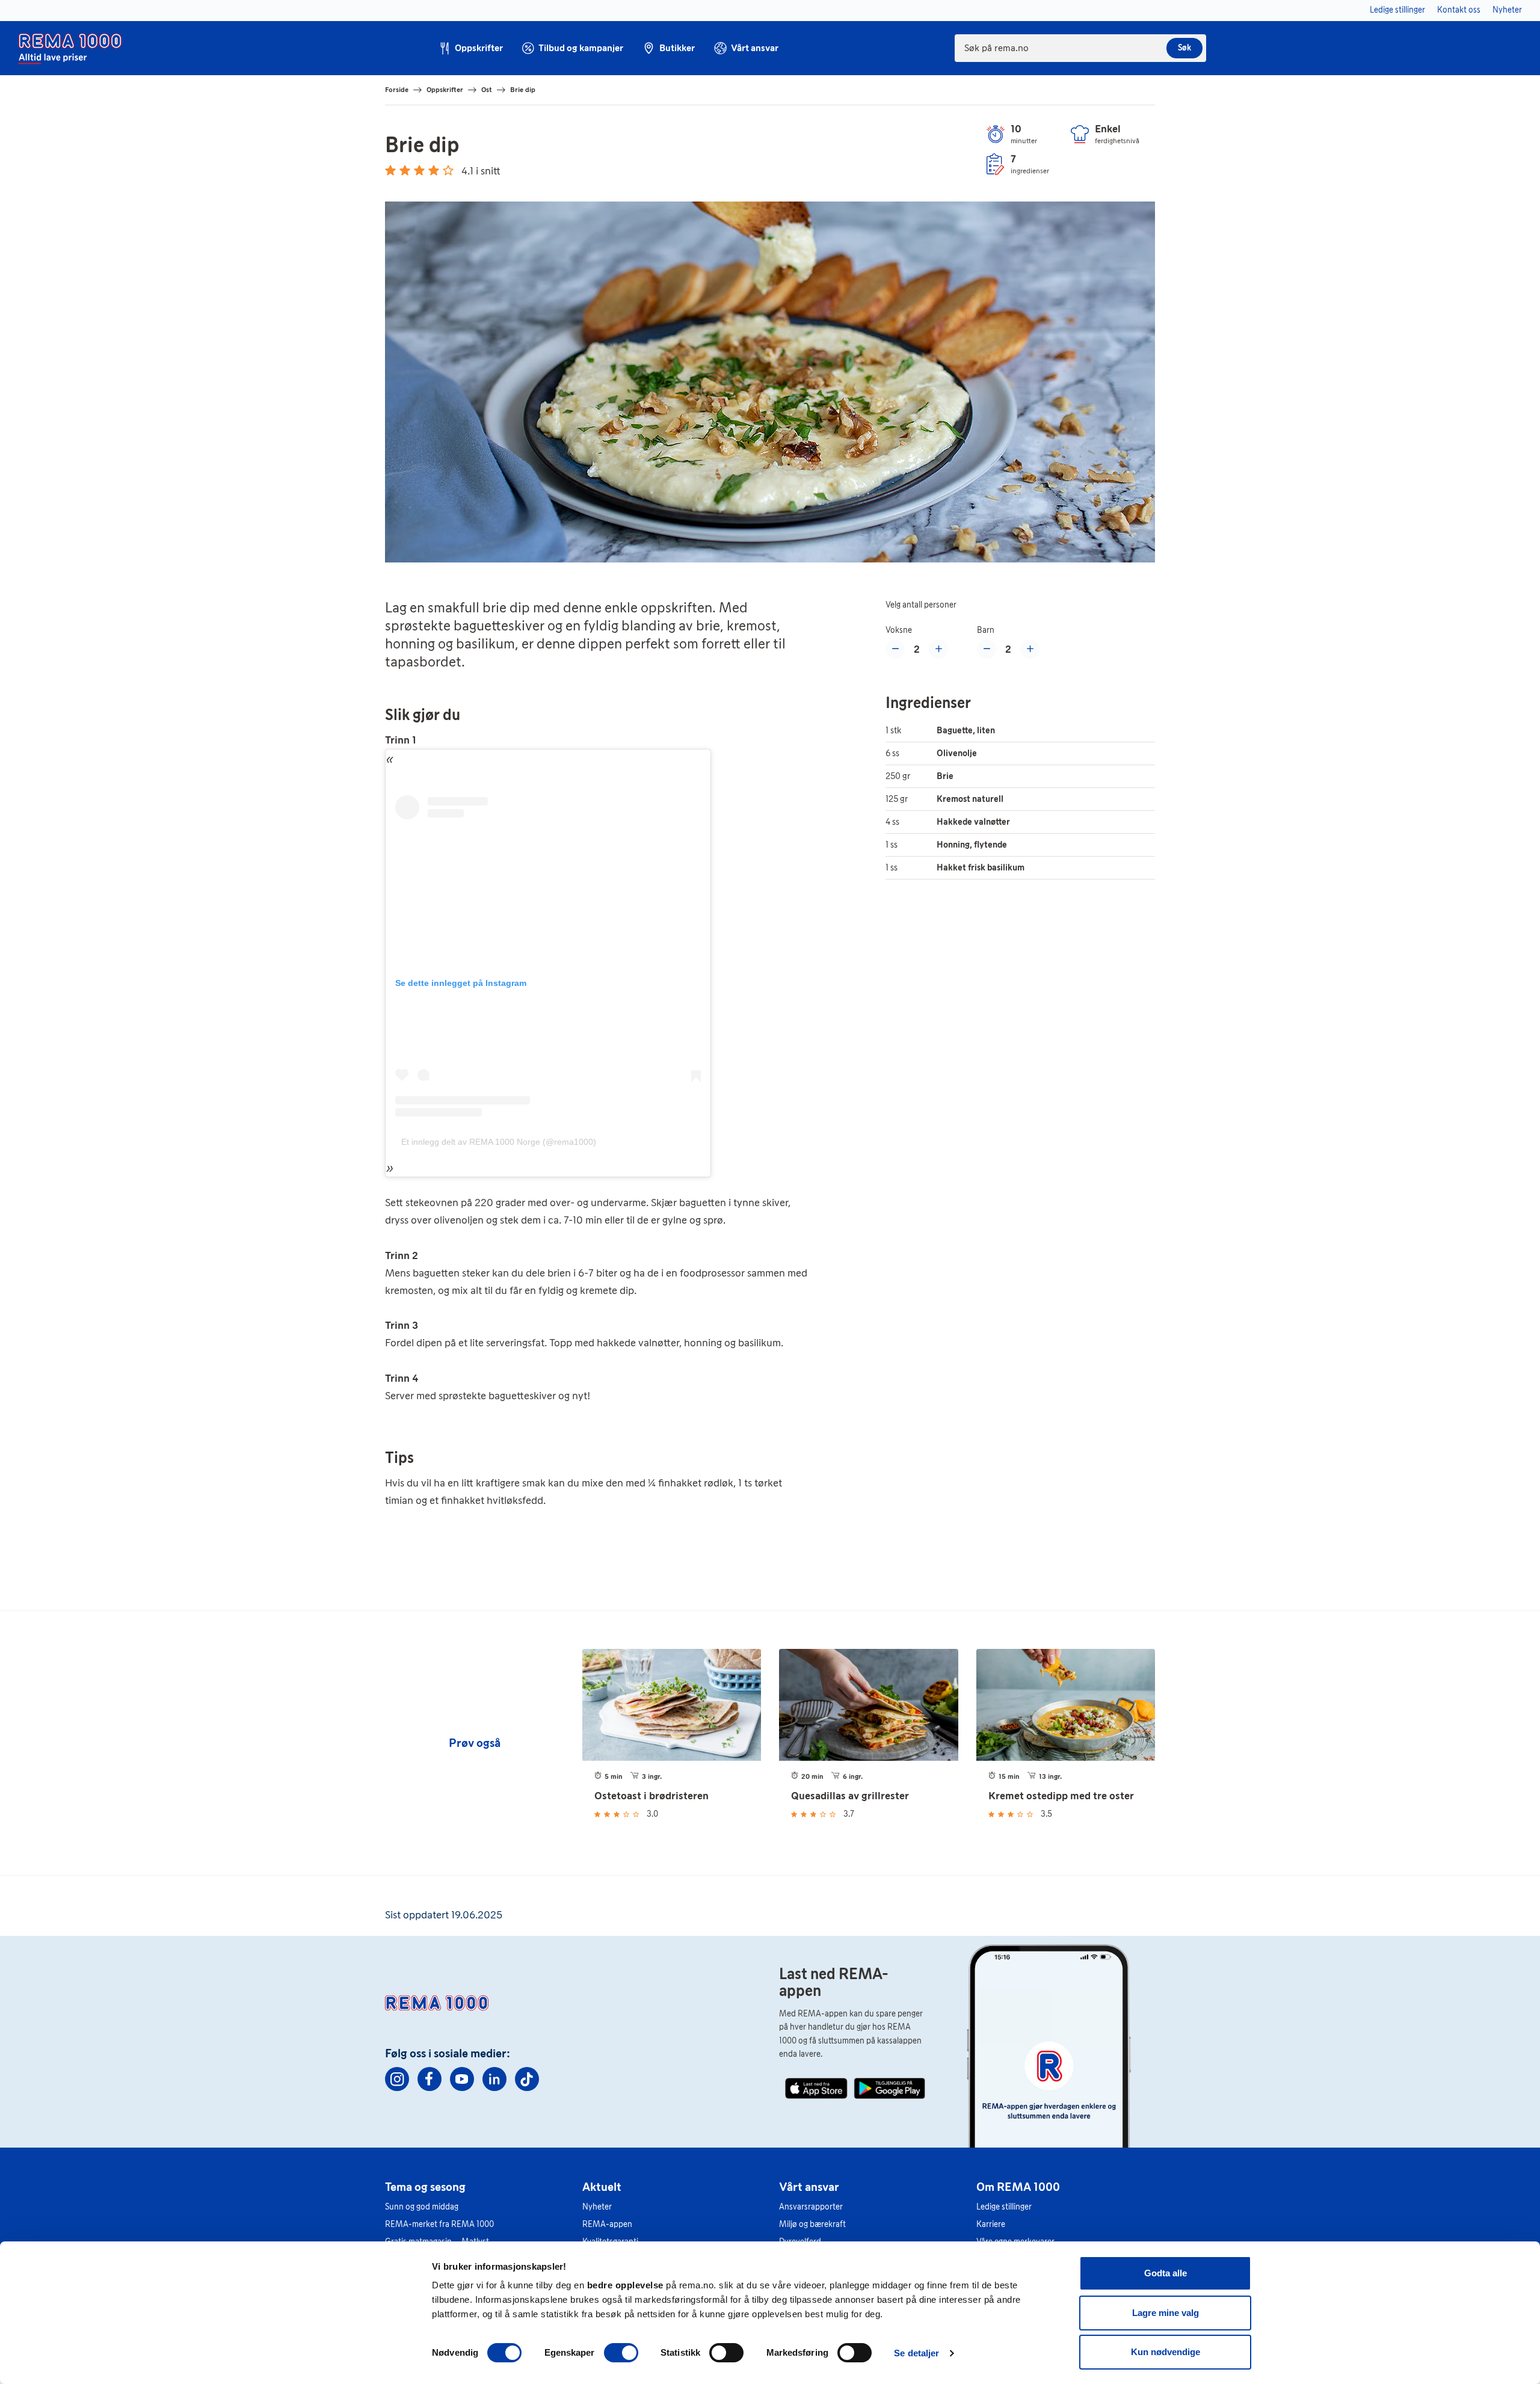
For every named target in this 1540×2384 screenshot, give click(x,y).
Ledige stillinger (1004, 2207)
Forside (397, 90)
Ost (487, 90)
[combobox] (1080, 48)
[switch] (621, 2353)
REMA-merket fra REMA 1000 (439, 2224)
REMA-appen (607, 2224)
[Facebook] (430, 2079)
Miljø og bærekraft (812, 2224)
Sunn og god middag (422, 2207)
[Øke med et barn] (1030, 649)
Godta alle (1166, 2273)
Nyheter (597, 2207)
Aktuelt (602, 2187)
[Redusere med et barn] (987, 649)
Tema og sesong (425, 2187)
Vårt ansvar (809, 2187)
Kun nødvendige (1166, 2352)
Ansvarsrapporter (811, 2207)
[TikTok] (527, 2079)
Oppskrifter (445, 90)
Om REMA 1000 (1018, 2187)
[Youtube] (462, 2079)
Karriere (991, 2224)
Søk (1184, 48)
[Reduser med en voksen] (895, 649)
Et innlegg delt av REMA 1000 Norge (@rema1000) (499, 1142)
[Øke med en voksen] (938, 649)
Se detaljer (916, 2353)
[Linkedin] (494, 2079)
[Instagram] (397, 2079)
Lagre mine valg (1166, 2313)
